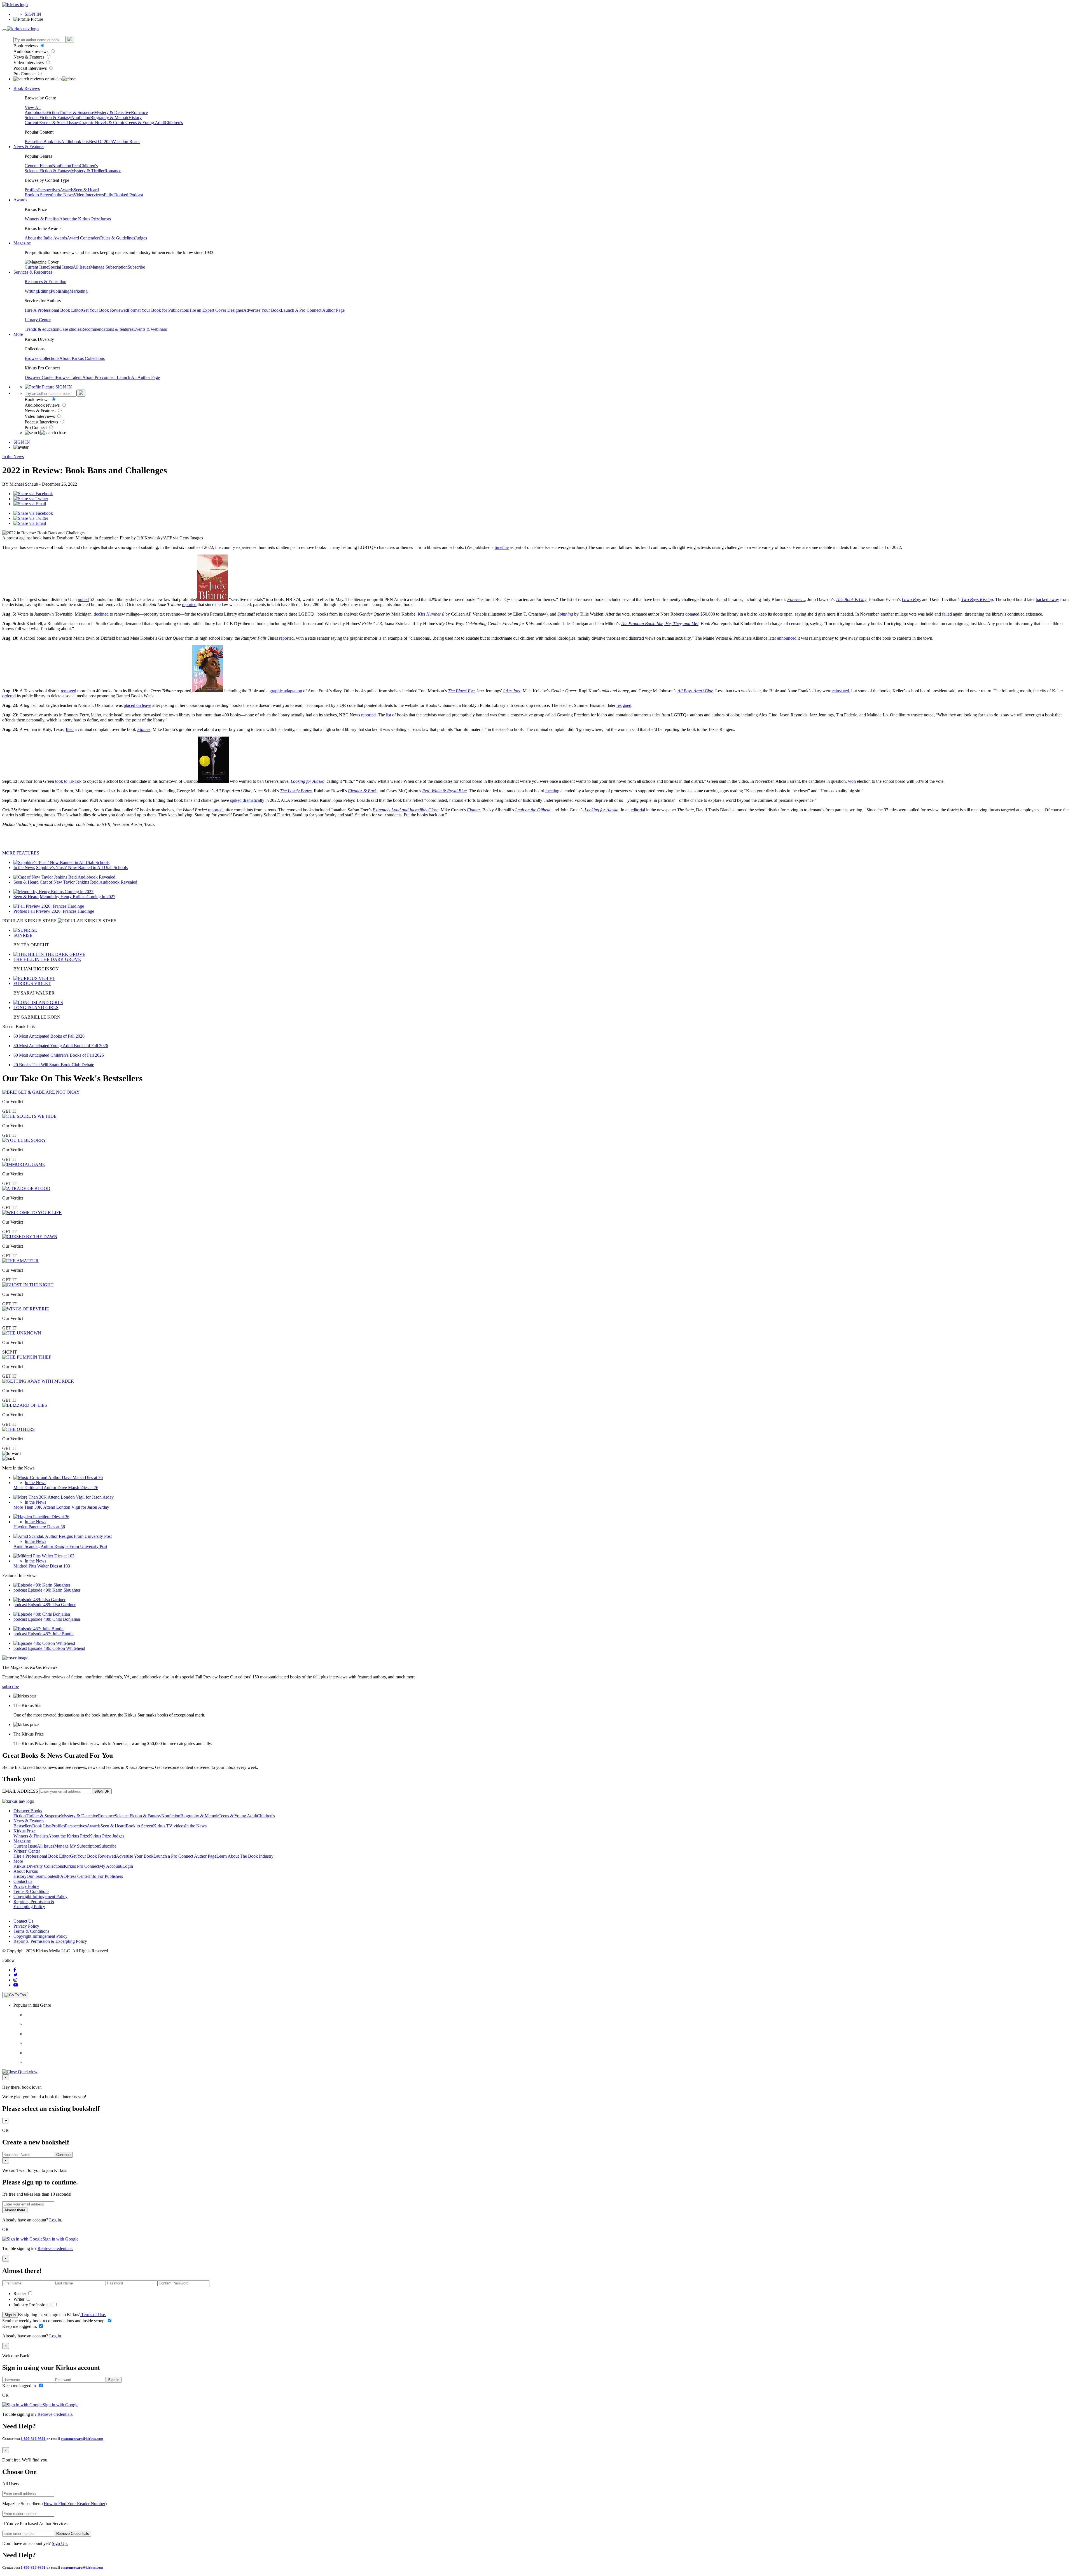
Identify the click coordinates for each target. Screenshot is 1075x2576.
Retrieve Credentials (73, 2534)
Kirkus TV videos (169, 1826)
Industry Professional (33, 2305)
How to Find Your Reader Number (74, 2504)
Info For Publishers (106, 1876)
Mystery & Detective (113, 112)
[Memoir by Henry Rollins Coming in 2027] (53, 892)
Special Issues (60, 267)
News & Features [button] (29, 147)
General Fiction (38, 166)
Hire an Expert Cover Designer (216, 310)
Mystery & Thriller (88, 171)
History (135, 117)
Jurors (106, 219)
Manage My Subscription (77, 1846)
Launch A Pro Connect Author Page (313, 310)
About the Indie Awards (46, 238)
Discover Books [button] (28, 1811)
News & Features (29, 57)
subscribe (10, 1686)
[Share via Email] (30, 504)
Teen (75, 166)
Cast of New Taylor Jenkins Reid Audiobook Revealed (88, 882)
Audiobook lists (75, 142)
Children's (174, 123)
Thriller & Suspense (76, 112)
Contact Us (23, 1921)
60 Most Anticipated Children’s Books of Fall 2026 (59, 1055)
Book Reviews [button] (27, 88)
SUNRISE (23, 935)
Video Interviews (29, 63)
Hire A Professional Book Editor (53, 310)
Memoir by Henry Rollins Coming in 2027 (78, 897)
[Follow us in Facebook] (15, 1970)
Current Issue (36, 267)
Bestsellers (34, 142)
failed (947, 614)
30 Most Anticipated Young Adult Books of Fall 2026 (61, 1046)
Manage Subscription (109, 267)
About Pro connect (100, 377)
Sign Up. (60, 2543)
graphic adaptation (286, 691)
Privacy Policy (26, 1886)
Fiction (53, 112)
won (852, 781)
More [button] (18, 334)
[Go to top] (15, 1995)
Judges (141, 238)
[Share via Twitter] (31, 499)
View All (33, 107)
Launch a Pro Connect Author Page (185, 1856)
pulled (83, 599)
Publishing (60, 291)
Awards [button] (20, 200)
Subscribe (136, 267)
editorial (638, 810)
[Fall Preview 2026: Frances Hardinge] (49, 906)
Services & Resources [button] (33, 272)
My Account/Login (116, 1866)
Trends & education (42, 329)
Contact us (23, 1881)
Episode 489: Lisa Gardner (52, 1605)
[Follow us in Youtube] (16, 1985)
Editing (44, 291)
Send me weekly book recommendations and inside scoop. (54, 2321)
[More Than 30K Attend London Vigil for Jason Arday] (64, 1497)
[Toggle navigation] (4, 30)
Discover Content (40, 377)
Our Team (36, 1876)
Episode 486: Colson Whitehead (57, 1648)
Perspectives (49, 190)
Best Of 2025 (101, 142)
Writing (31, 291)
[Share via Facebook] (33, 494)
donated (692, 614)
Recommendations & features (107, 329)
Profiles (31, 190)
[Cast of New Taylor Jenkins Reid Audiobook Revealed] (64, 877)
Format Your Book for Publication (158, 310)
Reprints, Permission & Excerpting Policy (34, 1904)
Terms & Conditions (31, 1891)
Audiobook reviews (31, 51)
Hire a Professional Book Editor (42, 1856)
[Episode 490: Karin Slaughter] (42, 1585)
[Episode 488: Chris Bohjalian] (42, 1614)
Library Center (38, 320)
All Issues (81, 267)
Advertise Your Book (262, 310)
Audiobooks (36, 112)
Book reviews (26, 46)
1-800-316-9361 (33, 2439)
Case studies (70, 329)
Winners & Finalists (42, 219)
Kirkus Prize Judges (107, 1836)
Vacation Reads (127, 142)
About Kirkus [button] (26, 1871)
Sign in (10, 2315)
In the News (63, 195)
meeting (552, 791)
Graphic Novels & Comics (103, 123)
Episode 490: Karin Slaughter (54, 1590)
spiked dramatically (247, 800)
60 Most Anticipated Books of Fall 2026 (49, 1036)
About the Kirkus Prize (80, 219)
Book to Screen (38, 195)
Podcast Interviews (31, 68)
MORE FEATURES (21, 853)
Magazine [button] (22, 243)
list (389, 715)
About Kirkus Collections (82, 358)
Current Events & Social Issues (52, 123)
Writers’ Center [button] (27, 1851)
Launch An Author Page (138, 377)
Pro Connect (25, 74)
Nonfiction (81, 117)
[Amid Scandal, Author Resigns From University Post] (63, 1536)
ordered (9, 696)
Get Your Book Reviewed (105, 310)
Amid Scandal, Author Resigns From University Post (60, 1546)
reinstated (841, 691)
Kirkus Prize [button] (24, 1831)
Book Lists (42, 1826)
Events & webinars (150, 329)
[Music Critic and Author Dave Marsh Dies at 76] (58, 1477)
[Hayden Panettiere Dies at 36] (41, 1517)
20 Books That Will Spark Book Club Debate (54, 1065)
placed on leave (137, 705)
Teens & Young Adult (146, 123)
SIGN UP (102, 1791)
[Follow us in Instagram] (15, 1980)
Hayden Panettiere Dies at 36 (39, 1527)
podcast (21, 1590)
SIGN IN (33, 14)
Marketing (79, 291)
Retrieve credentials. (55, 2248)
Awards (67, 190)
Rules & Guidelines (118, 238)
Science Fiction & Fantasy (48, 117)
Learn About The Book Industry (245, 1856)
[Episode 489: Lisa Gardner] (39, 1600)
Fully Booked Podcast (123, 195)
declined (101, 614)
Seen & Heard (86, 190)
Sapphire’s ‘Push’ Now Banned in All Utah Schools (82, 867)
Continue (63, 2155)
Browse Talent (69, 377)
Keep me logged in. (20, 2326)
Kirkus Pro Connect (81, 1866)
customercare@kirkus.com (82, 2439)
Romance (139, 112)
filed (70, 729)
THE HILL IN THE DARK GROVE (47, 959)
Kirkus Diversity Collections (39, 1866)
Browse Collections (42, 358)
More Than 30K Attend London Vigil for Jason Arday (61, 1507)
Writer (19, 2299)
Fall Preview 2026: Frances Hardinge (61, 911)
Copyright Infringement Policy (40, 1896)
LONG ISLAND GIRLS (36, 1008)
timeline (502, 547)
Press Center (78, 1876)
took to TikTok (68, 781)
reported (189, 605)
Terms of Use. (93, 2315)
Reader (20, 2294)
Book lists (52, 142)
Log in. (56, 2220)
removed (68, 691)
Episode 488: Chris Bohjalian (54, 1619)
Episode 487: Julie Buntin (51, 1634)
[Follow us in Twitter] (16, 1975)
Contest (51, 1876)
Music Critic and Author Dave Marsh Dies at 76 (56, 1488)
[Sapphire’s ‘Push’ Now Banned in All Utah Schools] (61, 862)
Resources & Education (45, 282)
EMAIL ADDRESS (20, 1791)
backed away (1047, 599)
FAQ (62, 1876)
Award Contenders (84, 238)
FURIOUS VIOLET (32, 983)
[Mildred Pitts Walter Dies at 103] (44, 1556)
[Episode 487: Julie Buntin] (38, 1629)
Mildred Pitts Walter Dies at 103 (42, 1566)
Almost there (15, 2210)
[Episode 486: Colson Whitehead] (44, 1643)
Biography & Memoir (109, 117)
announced (787, 638)
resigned (624, 705)
